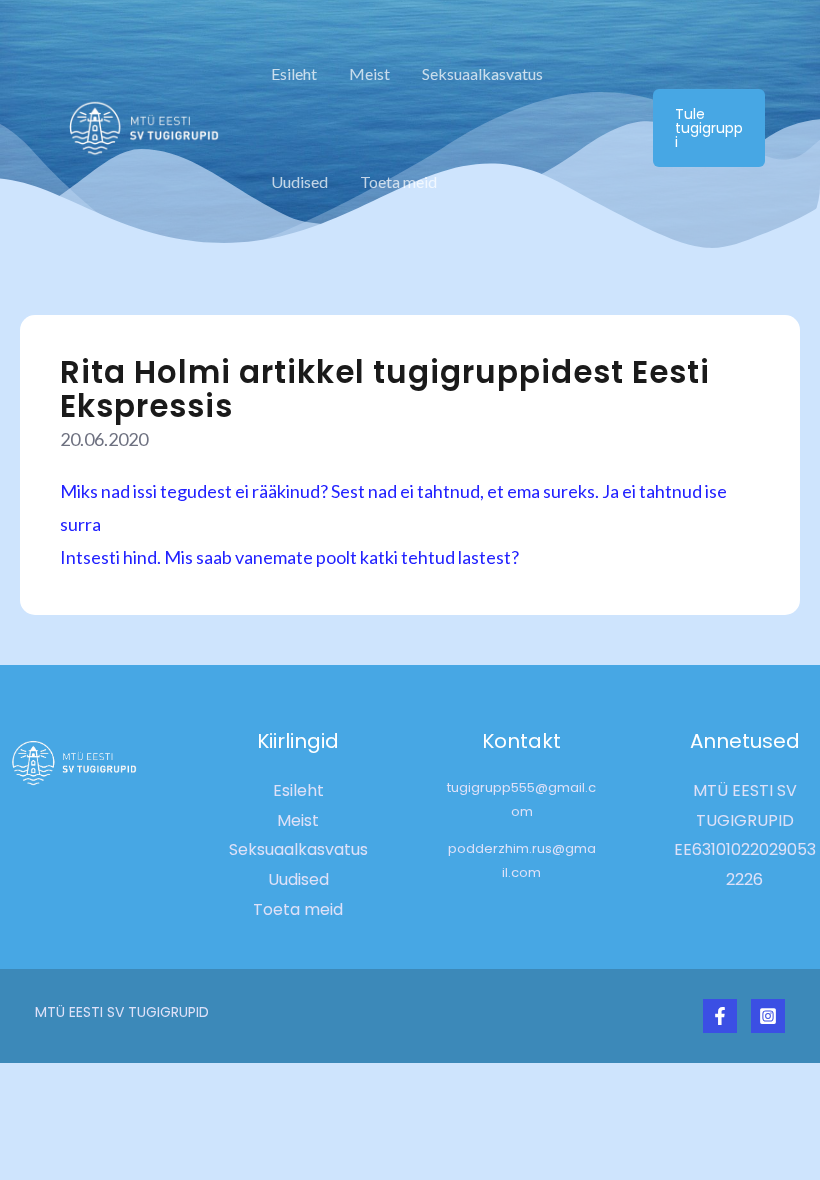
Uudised (299, 181)
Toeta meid (398, 181)
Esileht (294, 73)
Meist (369, 73)
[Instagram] (768, 1016)
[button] (709, 128)
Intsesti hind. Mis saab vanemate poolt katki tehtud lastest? (289, 557)
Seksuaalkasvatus (482, 73)
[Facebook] (720, 1016)
